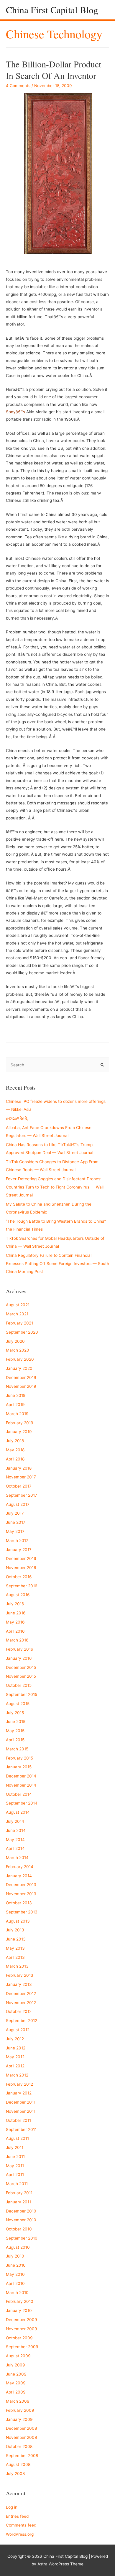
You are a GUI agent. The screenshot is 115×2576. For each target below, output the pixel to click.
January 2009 (19, 2419)
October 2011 (18, 2120)
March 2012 (17, 2075)
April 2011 (15, 2175)
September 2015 (22, 1694)
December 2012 (21, 1994)
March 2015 (17, 1749)
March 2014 (17, 1858)
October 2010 (19, 2229)
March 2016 (17, 1640)
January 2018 (19, 1468)
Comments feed (21, 2525)
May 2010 (15, 2274)
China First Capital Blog (52, 10)
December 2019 (21, 1377)
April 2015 (15, 1740)
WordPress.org (20, 2534)
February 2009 (20, 2410)
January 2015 (19, 1767)
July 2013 (15, 1930)
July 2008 (15, 2474)
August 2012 (18, 2030)
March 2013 (17, 1966)
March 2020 (18, 1350)
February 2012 (19, 2084)
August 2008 (18, 2464)
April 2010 (15, 2283)
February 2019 (20, 1423)
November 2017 (21, 1477)
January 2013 (19, 1984)
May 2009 (16, 2383)
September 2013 (22, 1912)
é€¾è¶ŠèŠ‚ (17, 1118)
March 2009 (18, 2401)
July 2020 (15, 1341)
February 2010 (20, 2301)
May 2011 (15, 2166)
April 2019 (15, 1405)
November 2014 (21, 1785)
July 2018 (15, 1441)
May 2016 (15, 1622)
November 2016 (21, 1568)
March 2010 (17, 2293)
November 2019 (21, 1386)
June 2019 (16, 1395)
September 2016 (22, 1586)
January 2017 (19, 1550)
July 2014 (15, 1821)
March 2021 (17, 1314)
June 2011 (15, 2157)
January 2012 (19, 2093)
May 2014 (15, 1840)
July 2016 (15, 1604)
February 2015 (19, 1758)
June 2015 (16, 1722)
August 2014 (18, 1812)
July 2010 (15, 2256)
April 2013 (15, 1957)
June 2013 (16, 1939)
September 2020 (22, 1332)
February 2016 (20, 1649)
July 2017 (15, 1513)
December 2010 (21, 2211)
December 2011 (21, 2102)
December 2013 (21, 1885)
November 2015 (21, 1676)
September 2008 (22, 2456)
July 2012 (15, 2039)
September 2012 (22, 2021)
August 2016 (18, 1595)
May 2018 (15, 1450)
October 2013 (19, 1903)
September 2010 (22, 2238)
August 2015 (18, 1704)
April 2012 (15, 2066)
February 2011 (19, 2193)
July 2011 (15, 2147)
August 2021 (18, 1305)
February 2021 (19, 1323)
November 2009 (22, 2329)
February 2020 (20, 1359)
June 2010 (16, 2265)
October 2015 (19, 1685)
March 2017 (17, 1541)
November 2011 (21, 2111)
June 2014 (16, 1830)
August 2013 (18, 1921)
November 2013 (21, 1894)
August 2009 (18, 2356)
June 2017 (16, 1522)
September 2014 (22, 1803)
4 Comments (18, 86)
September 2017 (22, 1495)
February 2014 (20, 1867)
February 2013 (20, 1975)
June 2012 (16, 2048)
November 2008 (21, 2437)
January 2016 (19, 1658)
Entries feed (17, 2516)
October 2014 (19, 1794)
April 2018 (15, 1459)
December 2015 (21, 1667)
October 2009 (19, 2338)
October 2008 (19, 2446)
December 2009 (22, 2320)
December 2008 (21, 2428)
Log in (12, 2507)
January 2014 (19, 1876)
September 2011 (21, 2129)
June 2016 (16, 1613)
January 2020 (19, 1368)
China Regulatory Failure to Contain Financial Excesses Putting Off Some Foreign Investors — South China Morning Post (57, 1263)
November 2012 (21, 2003)
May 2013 (15, 1948)
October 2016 (19, 1577)
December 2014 (21, 1776)
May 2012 (15, 2057)
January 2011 (18, 2202)
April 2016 (15, 1631)
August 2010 (18, 2247)
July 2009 (15, 2365)
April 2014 (15, 1848)
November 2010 (21, 2220)
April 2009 (16, 2392)
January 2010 (19, 2311)
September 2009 (22, 2347)
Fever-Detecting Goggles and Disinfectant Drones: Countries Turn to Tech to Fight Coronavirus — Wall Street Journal (55, 1187)
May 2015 (15, 1731)
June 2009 (16, 2374)
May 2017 (15, 1531)
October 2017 (19, 1486)
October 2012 (19, 2011)
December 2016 (21, 1558)
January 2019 (19, 1432)
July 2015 (15, 1713)
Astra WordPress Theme (60, 2564)
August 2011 (17, 2138)
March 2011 (17, 2184)
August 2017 (18, 1504)
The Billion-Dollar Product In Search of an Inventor (54, 70)
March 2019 (17, 1414)
